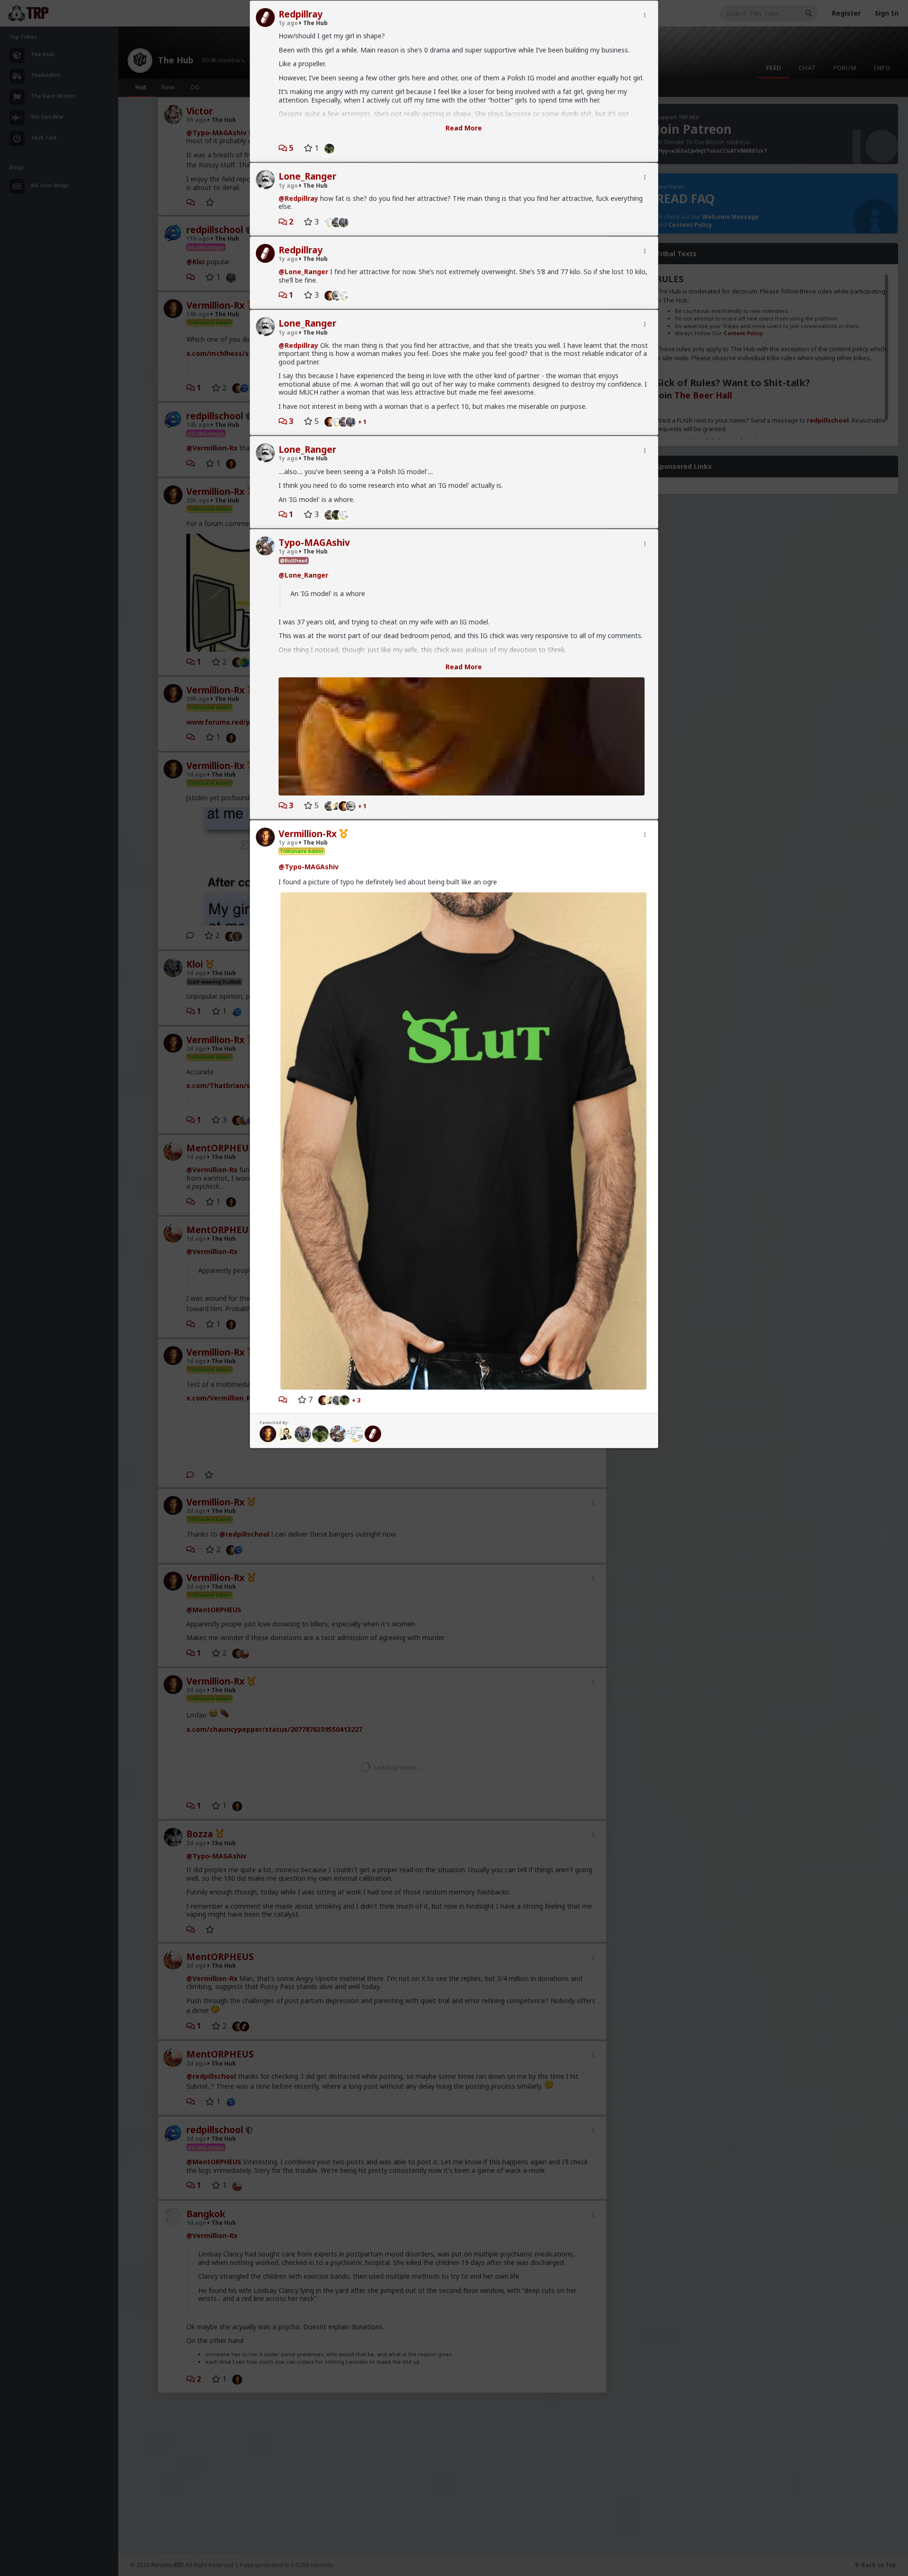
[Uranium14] (373, 1433)
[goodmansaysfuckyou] (285, 1433)
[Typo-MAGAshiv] (327, 514)
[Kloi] (346, 222)
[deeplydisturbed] (327, 148)
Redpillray (301, 14)
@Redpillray (298, 198)
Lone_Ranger (307, 176)
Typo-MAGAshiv (314, 543)
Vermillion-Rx (308, 834)
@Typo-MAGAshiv (309, 867)
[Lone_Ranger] (353, 805)
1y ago (288, 23)
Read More (464, 128)
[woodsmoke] (327, 222)
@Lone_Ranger (303, 272)
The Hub (315, 23)
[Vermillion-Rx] (327, 295)
